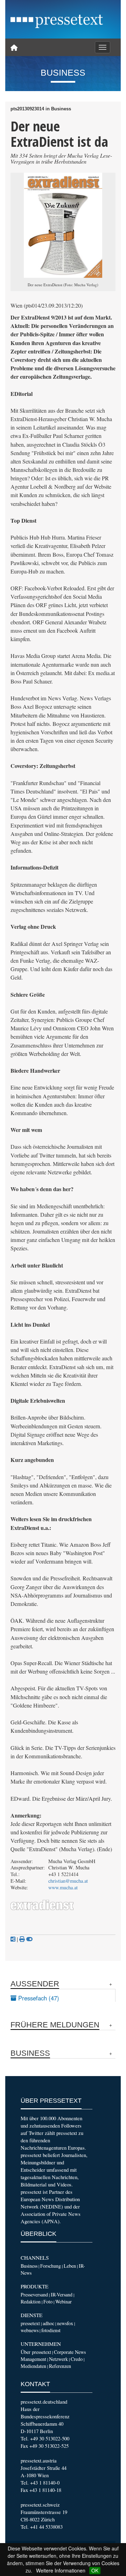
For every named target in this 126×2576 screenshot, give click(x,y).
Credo (77, 2359)
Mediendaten (33, 2366)
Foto (48, 2302)
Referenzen (60, 2366)
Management (33, 2359)
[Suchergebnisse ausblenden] (29, 1939)
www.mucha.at (63, 1887)
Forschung (51, 2266)
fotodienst (51, 2330)
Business (29, 2266)
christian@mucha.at (68, 1881)
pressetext (30, 2323)
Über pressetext (36, 2352)
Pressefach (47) (38, 1998)
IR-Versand (62, 2295)
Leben (70, 2266)
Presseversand (34, 2295)
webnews (30, 2330)
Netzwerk (58, 2359)
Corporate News (70, 2352)
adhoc (48, 2323)
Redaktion (31, 2302)
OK (95, 2570)
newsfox (65, 2323)
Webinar (64, 2302)
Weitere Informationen (61, 2570)
